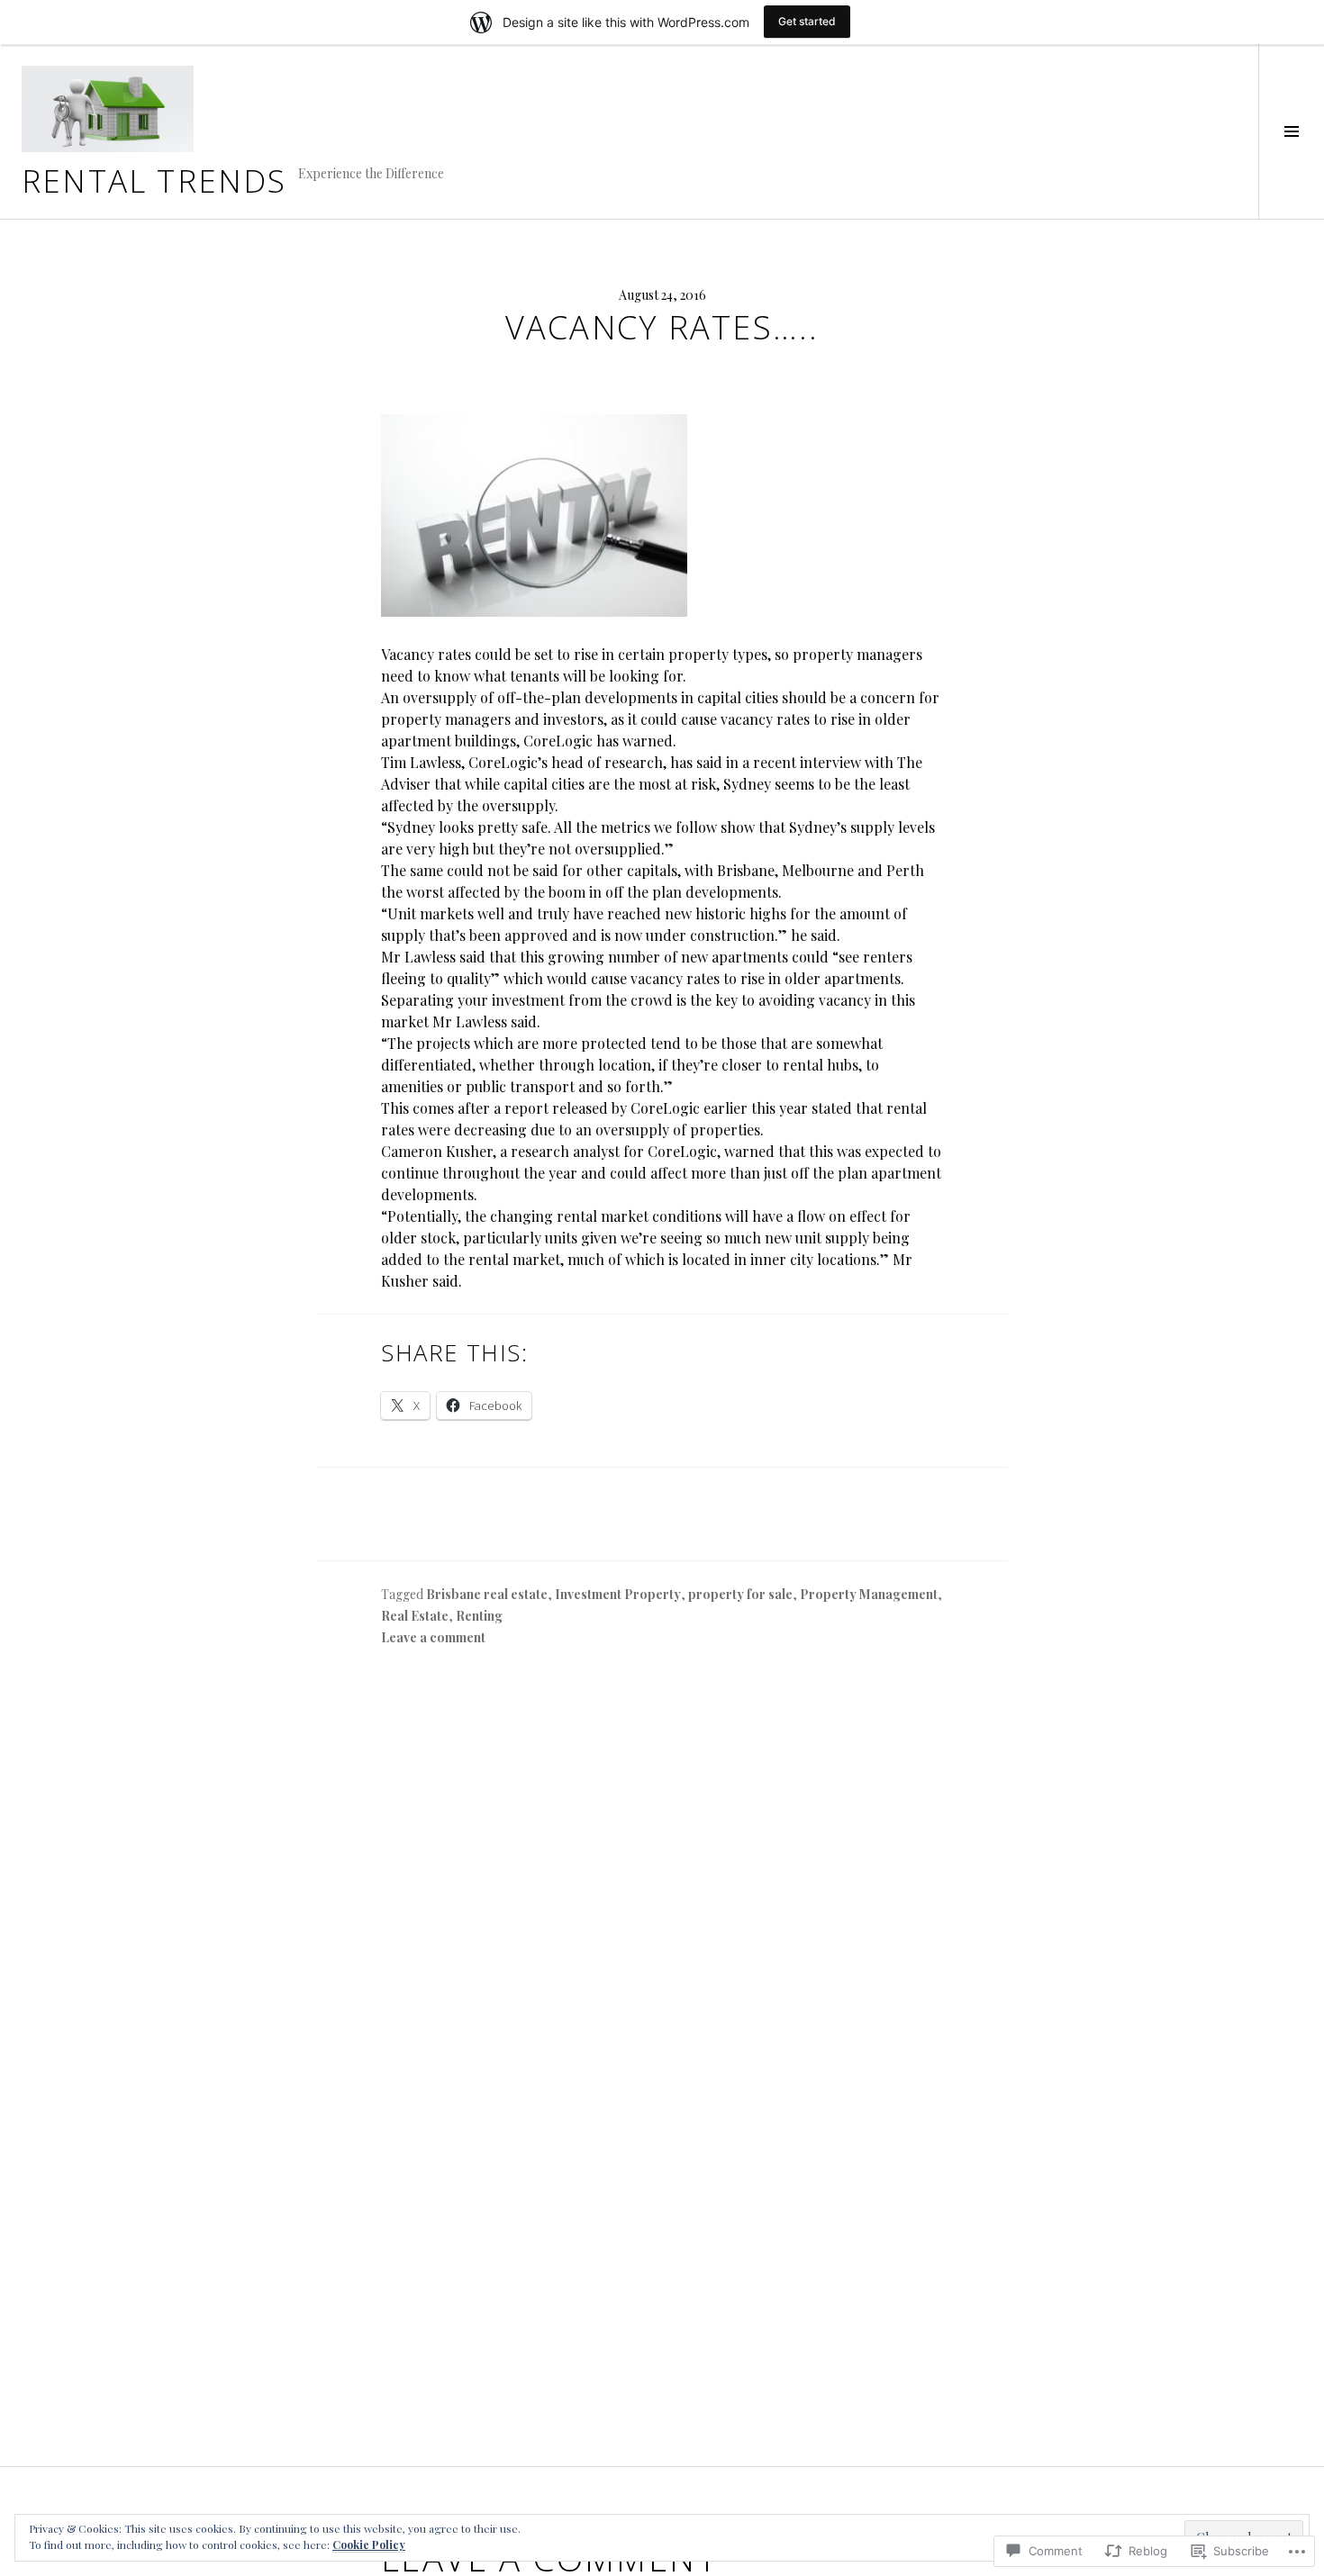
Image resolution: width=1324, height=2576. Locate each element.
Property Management (869, 1594)
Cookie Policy (369, 2544)
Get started (807, 21)
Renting (479, 1616)
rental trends (154, 180)
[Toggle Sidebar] (1291, 131)
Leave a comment (433, 1637)
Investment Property (618, 1594)
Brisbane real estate (487, 1594)
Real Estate (415, 1616)
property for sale (740, 1594)
